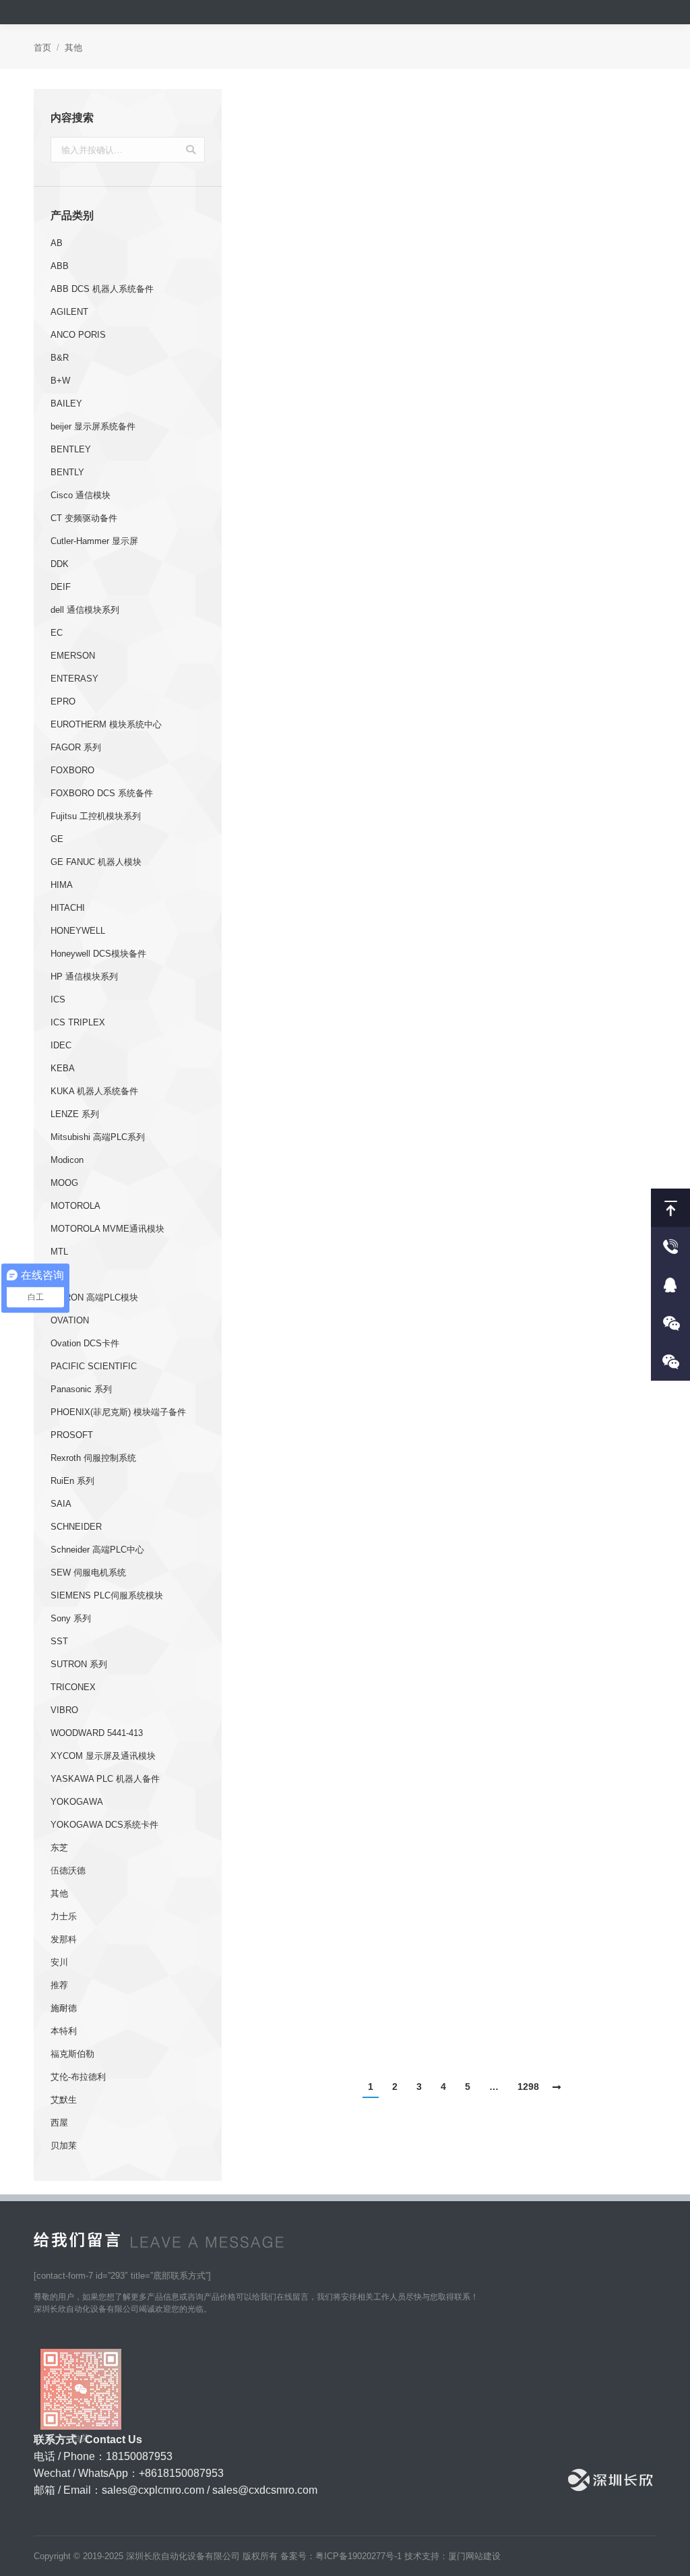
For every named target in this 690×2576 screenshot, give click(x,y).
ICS (58, 999)
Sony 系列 (71, 1618)
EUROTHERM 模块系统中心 (106, 724)
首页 (42, 48)
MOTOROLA (75, 1206)
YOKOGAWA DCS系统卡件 (104, 1825)
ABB (60, 266)
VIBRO (64, 1710)
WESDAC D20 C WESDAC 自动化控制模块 (559, 1045)
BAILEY (66, 403)
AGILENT (69, 312)
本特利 (64, 2031)
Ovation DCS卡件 (85, 1343)
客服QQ (670, 1285)
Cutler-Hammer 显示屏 (94, 541)
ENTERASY (74, 679)
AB (57, 243)
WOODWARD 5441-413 (97, 1733)
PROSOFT (72, 1435)
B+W (60, 381)
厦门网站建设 (474, 2556)
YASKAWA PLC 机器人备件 (105, 1779)
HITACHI (68, 908)
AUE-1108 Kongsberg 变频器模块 (348, 1289)
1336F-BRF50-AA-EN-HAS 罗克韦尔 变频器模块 (348, 556)
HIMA (62, 885)
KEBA (63, 1068)
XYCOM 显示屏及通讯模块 (103, 1756)
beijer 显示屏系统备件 (93, 426)
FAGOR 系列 (76, 747)
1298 (528, 2087)
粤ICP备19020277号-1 (358, 2556)
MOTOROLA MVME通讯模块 (107, 1229)
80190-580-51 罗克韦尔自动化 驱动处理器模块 (559, 1533)
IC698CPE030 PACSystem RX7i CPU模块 (559, 508)
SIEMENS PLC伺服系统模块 (107, 1595)
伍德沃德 (68, 1870)
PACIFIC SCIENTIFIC (94, 1366)
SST (59, 1641)
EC (57, 633)
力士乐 (64, 1916)
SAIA (61, 1504)
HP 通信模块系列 (84, 977)
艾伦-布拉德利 (78, 2077)
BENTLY (67, 472)
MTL (59, 1252)
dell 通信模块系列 (85, 610)
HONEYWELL (78, 931)
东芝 (59, 1848)
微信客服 (670, 1323)
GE (57, 839)
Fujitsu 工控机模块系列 (96, 816)
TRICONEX (73, 1687)
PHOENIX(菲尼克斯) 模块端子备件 (118, 1412)
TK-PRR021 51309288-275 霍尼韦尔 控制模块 (348, 1533)
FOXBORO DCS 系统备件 (102, 793)
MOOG (64, 1183)
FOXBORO (72, 770)
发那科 (64, 1939)
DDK (60, 564)
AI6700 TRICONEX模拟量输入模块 (347, 312)
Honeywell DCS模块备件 (98, 954)
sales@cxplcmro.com (153, 2490)
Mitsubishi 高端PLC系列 (98, 1137)
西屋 (59, 2123)
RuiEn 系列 (72, 1481)
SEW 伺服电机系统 (88, 1572)
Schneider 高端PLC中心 (97, 1550)
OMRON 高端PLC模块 (94, 1297)
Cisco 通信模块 (81, 495)
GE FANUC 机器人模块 (96, 862)
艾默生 (64, 2100)
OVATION (70, 1320)
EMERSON (73, 656)
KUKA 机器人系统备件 (94, 1091)
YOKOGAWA (77, 1802)
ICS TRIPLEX (78, 1022)
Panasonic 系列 (81, 1389)
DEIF (61, 587)
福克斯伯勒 (72, 2054)
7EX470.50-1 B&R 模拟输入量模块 (348, 2013)
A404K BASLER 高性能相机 (348, 1036)
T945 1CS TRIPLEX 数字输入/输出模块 (559, 1778)
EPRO (63, 701)
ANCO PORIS (78, 335)
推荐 (59, 1985)
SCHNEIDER (76, 1527)
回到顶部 (670, 1208)
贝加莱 (64, 2146)
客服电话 (670, 1246)
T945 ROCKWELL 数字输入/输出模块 (347, 1778)
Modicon (67, 1160)
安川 (59, 1962)
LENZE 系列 (75, 1114)
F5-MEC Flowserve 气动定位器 (559, 1289)
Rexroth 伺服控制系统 (93, 1458)
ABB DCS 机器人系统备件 (102, 289)
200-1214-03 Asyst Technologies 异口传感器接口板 (559, 2022)
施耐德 (64, 2008)
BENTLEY (71, 449)
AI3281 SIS (559, 246)
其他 (59, 1893)
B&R (60, 358)
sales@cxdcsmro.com (265, 2490)
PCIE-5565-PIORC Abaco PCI (347, 801)
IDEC (61, 1045)
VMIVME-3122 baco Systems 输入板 (559, 801)
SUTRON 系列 (79, 1664)
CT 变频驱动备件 (84, 518)
